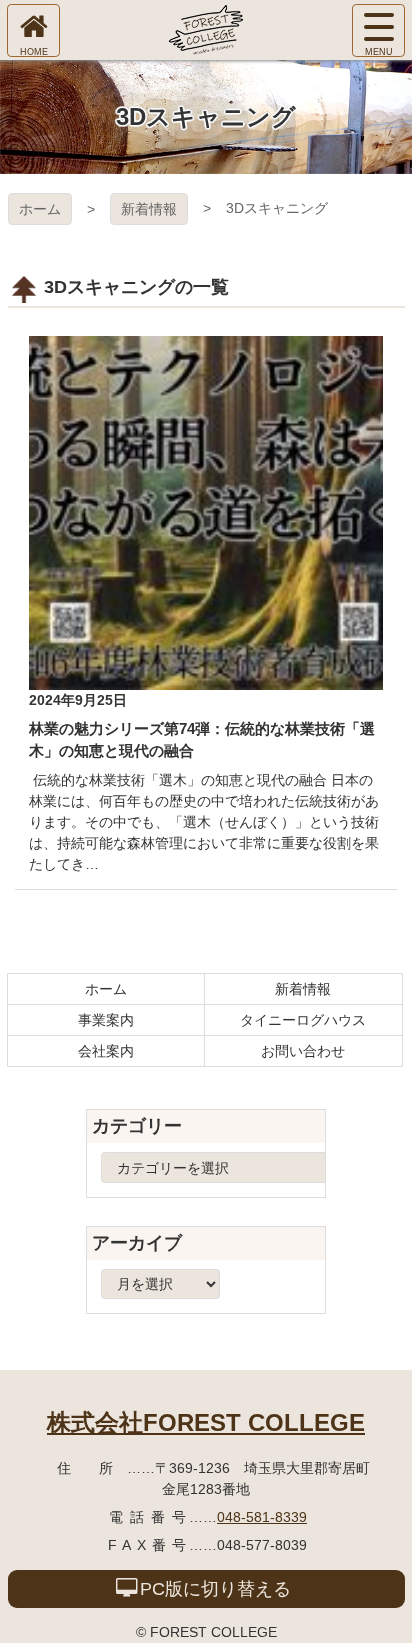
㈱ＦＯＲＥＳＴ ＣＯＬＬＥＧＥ (206, 30)
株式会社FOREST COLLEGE (206, 1422)
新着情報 (149, 209)
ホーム (40, 209)
